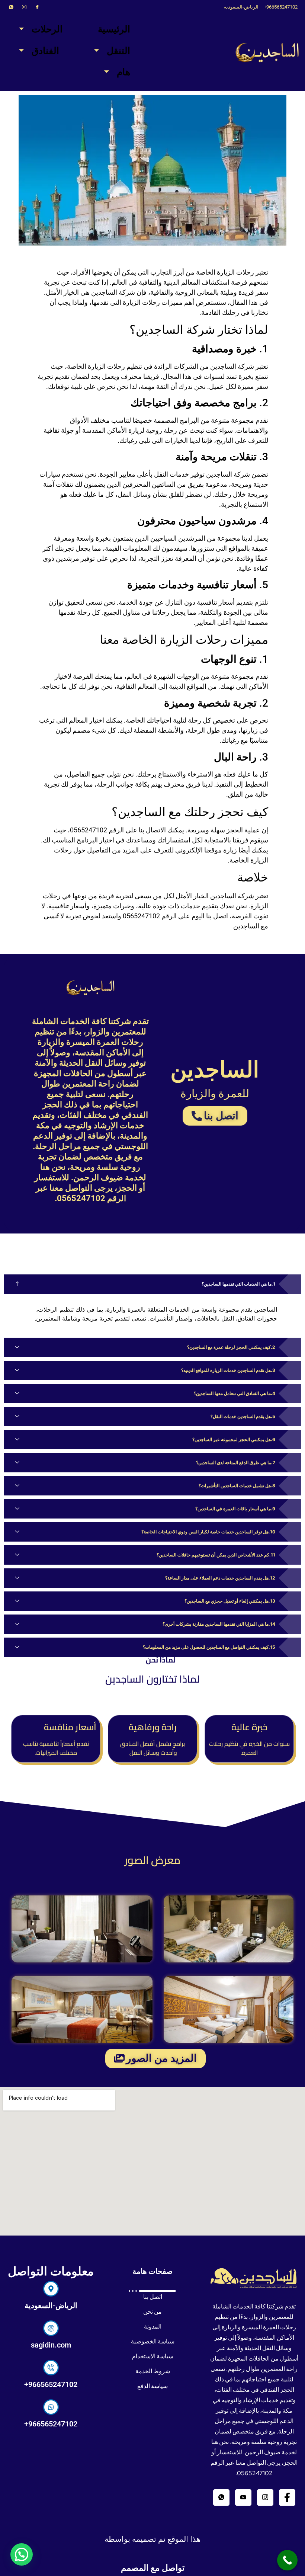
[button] (22, 2554)
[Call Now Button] (287, 2560)
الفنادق (45, 51)
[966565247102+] (51, 2368)
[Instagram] (24, 7)
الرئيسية (114, 29)
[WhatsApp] (11, 7)
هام (123, 72)
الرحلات (47, 29)
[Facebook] (37, 7)
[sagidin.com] (51, 2328)
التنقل (118, 51)
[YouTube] (243, 2497)
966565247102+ (51, 2384)
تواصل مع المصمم (153, 2568)
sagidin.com (51, 2345)
